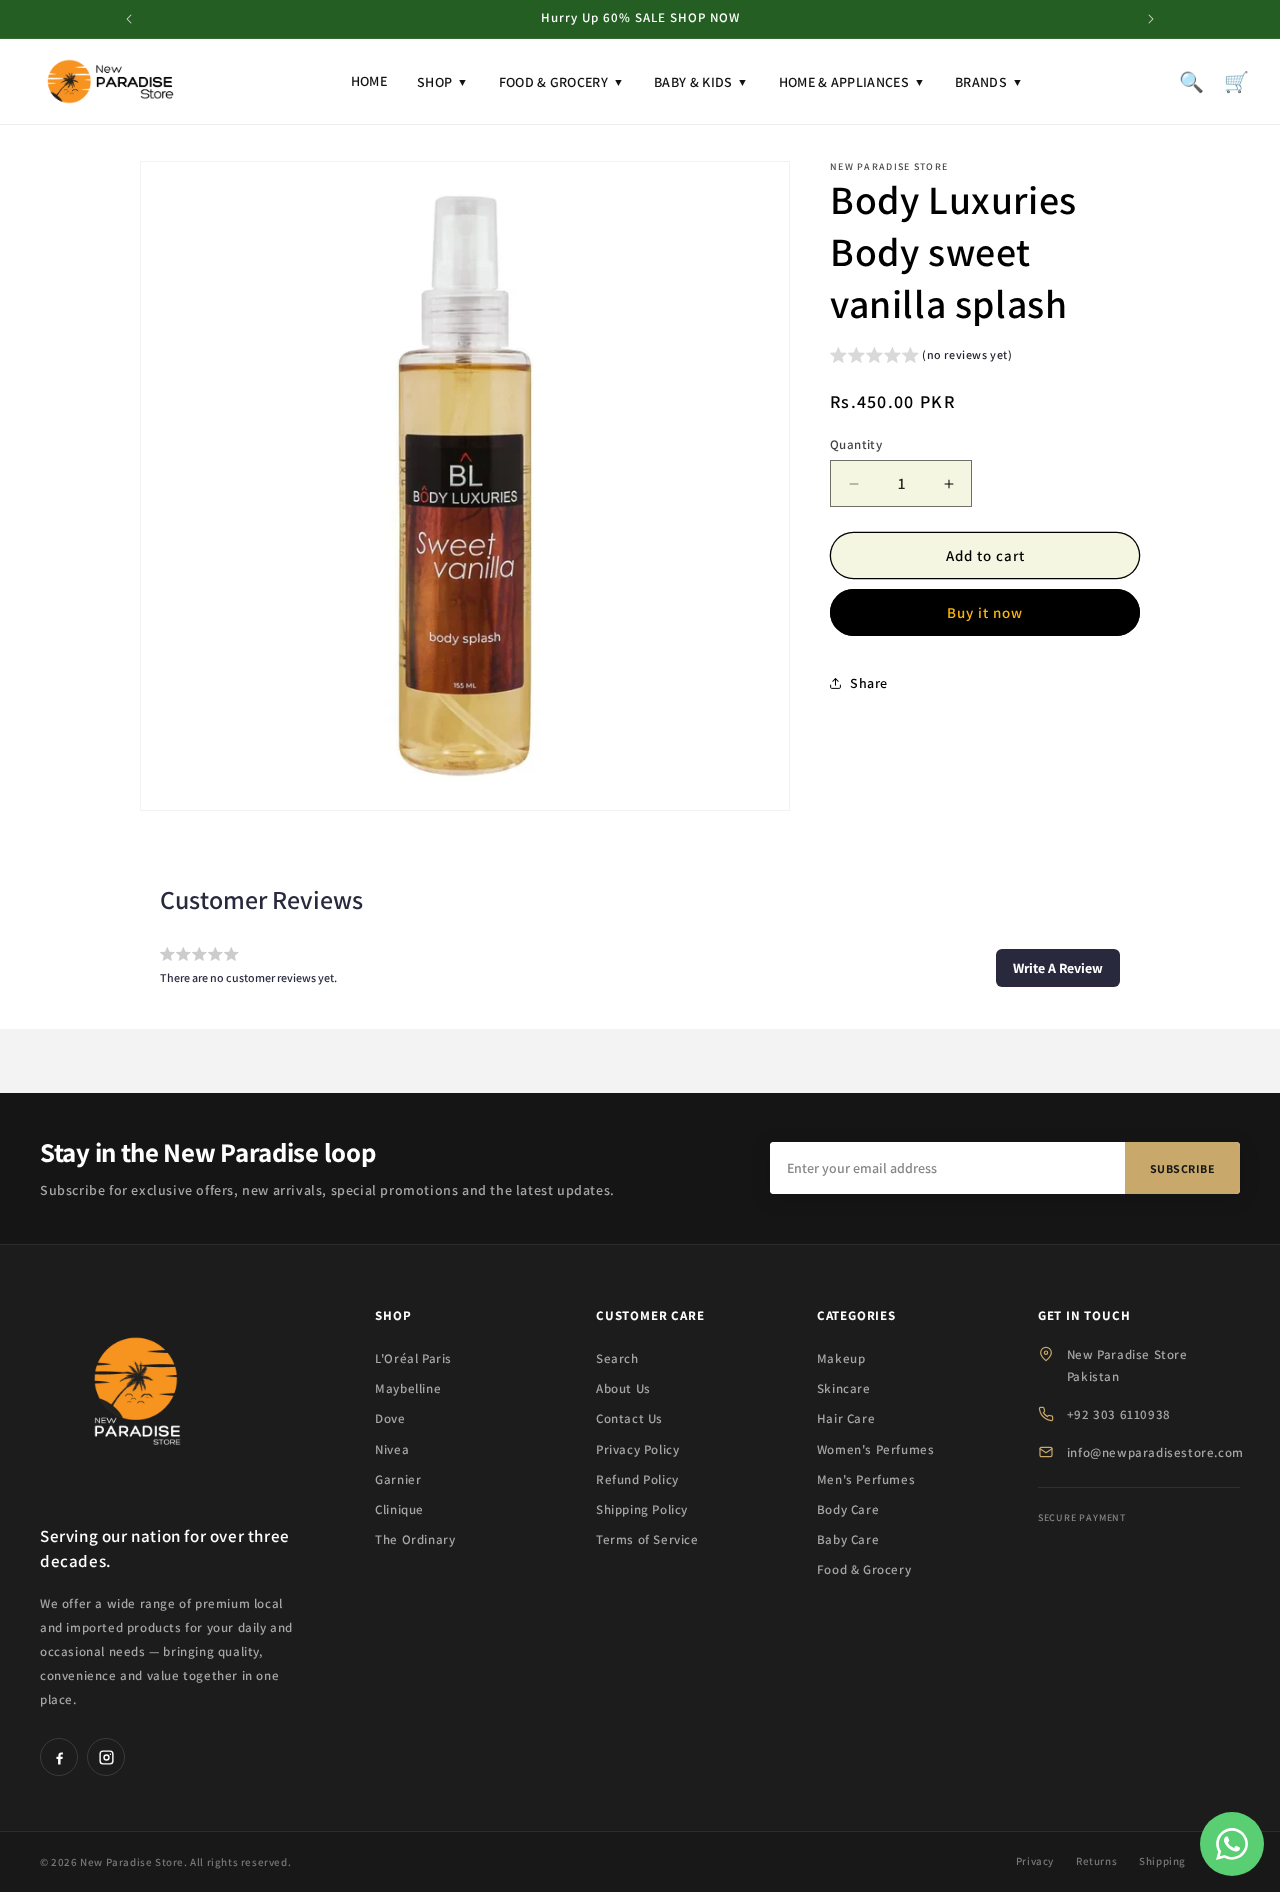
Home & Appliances (852, 82)
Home (369, 81)
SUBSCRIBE (1183, 1168)
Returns (1096, 1861)
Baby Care (848, 1539)
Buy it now (985, 612)
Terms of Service (647, 1539)
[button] (921, 357)
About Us (623, 1388)
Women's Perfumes (876, 1449)
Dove (390, 1418)
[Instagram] (106, 1757)
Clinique (399, 1509)
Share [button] (869, 683)
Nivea (392, 1449)
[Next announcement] (1151, 19)
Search (617, 1358)
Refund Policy (637, 1479)
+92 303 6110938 (1119, 1414)
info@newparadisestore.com (1155, 1452)
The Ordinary (415, 1539)
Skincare (844, 1388)
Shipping (1162, 1861)
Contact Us (629, 1418)
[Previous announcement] (129, 19)
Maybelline (408, 1388)
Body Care (848, 1509)
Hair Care (846, 1418)
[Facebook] (59, 1757)
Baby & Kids (701, 82)
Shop (443, 82)
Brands (989, 82)
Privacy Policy (637, 1449)
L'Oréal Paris (413, 1358)
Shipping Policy (642, 1509)
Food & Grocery (562, 82)
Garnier (398, 1479)
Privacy (1035, 1861)
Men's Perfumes (866, 1479)
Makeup (841, 1358)
